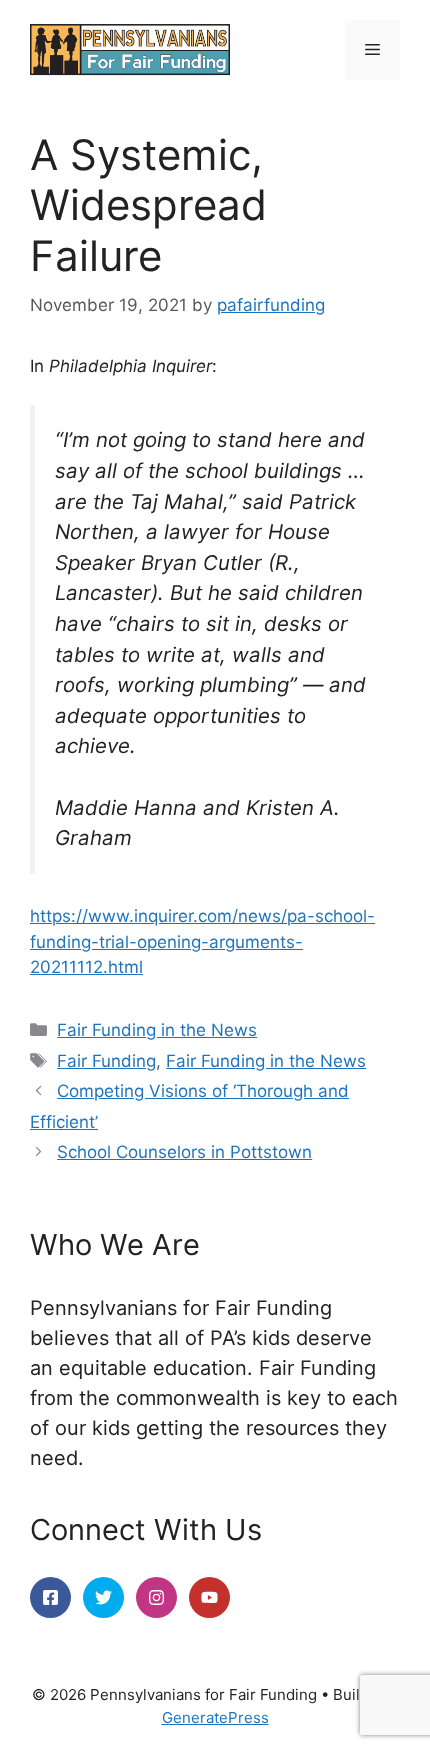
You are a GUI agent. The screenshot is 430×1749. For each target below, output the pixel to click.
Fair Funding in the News (157, 1030)
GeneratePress (215, 1717)
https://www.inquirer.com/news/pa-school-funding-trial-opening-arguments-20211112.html (202, 941)
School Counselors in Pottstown (184, 1152)
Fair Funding (106, 1061)
